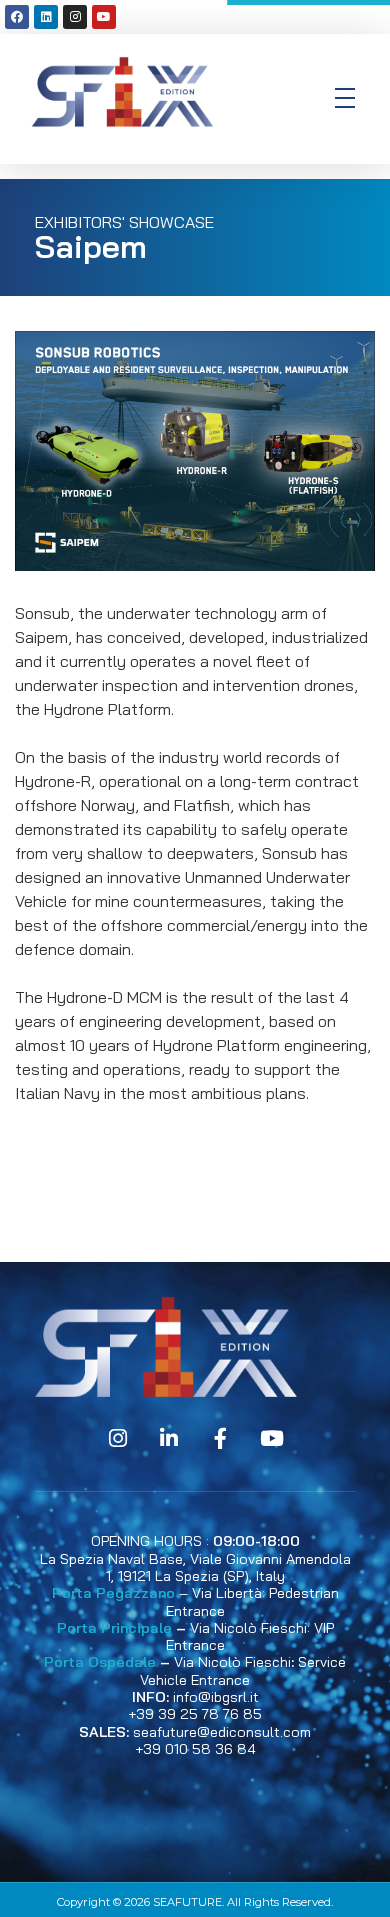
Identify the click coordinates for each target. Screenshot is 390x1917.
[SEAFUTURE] (122, 95)
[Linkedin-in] (169, 1439)
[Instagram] (75, 17)
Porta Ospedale (100, 1662)
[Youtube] (104, 17)
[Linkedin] (46, 17)
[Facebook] (17, 17)
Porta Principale (114, 1628)
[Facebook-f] (221, 1439)
